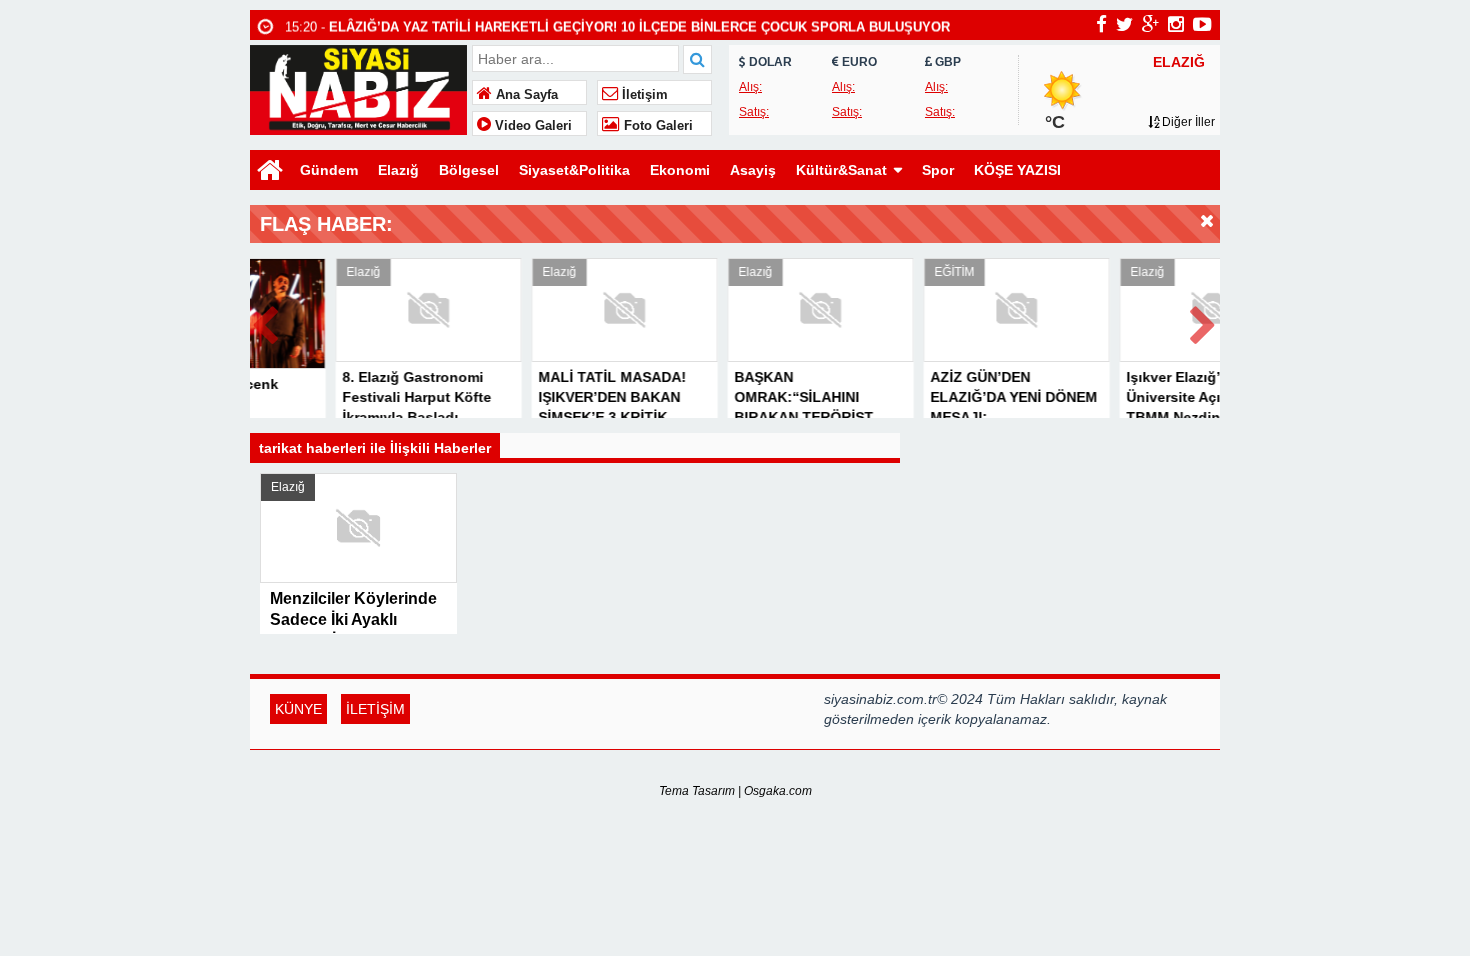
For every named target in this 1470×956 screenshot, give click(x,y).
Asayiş (753, 170)
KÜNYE (298, 709)
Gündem (329, 170)
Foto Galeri (656, 126)
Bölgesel (469, 170)
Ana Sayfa (525, 95)
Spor (938, 170)
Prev (266, 321)
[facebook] (1101, 24)
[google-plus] (1150, 24)
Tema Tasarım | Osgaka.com (735, 791)
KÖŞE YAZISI (1017, 170)
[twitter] (1124, 24)
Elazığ (398, 170)
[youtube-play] (1202, 24)
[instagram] (1176, 24)
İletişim (643, 95)
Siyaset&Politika (574, 170)
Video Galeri (531, 126)
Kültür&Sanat (841, 170)
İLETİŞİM (375, 709)
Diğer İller (1187, 122)
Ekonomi (680, 170)
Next (1204, 321)
